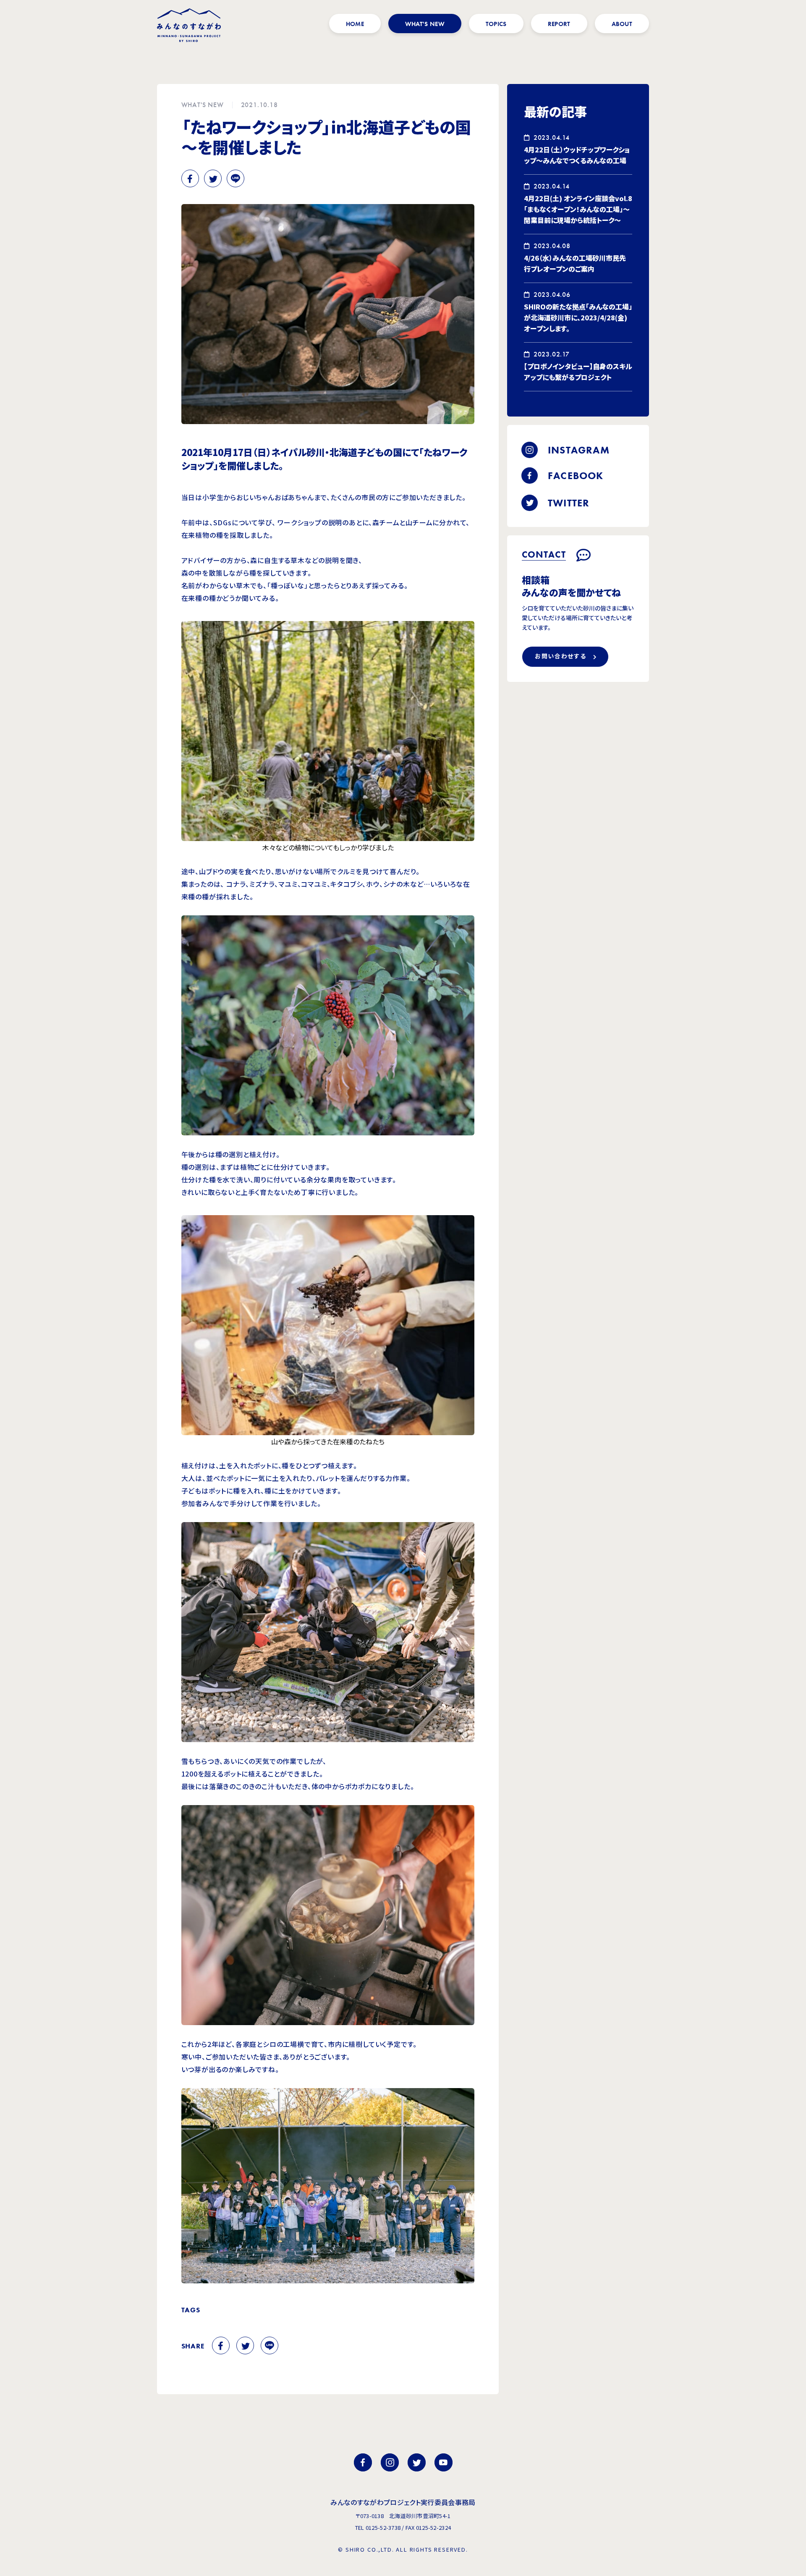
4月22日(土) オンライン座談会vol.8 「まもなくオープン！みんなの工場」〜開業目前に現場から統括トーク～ (578, 209)
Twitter (213, 178)
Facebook (190, 178)
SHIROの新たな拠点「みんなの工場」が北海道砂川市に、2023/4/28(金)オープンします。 (578, 317)
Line (236, 178)
